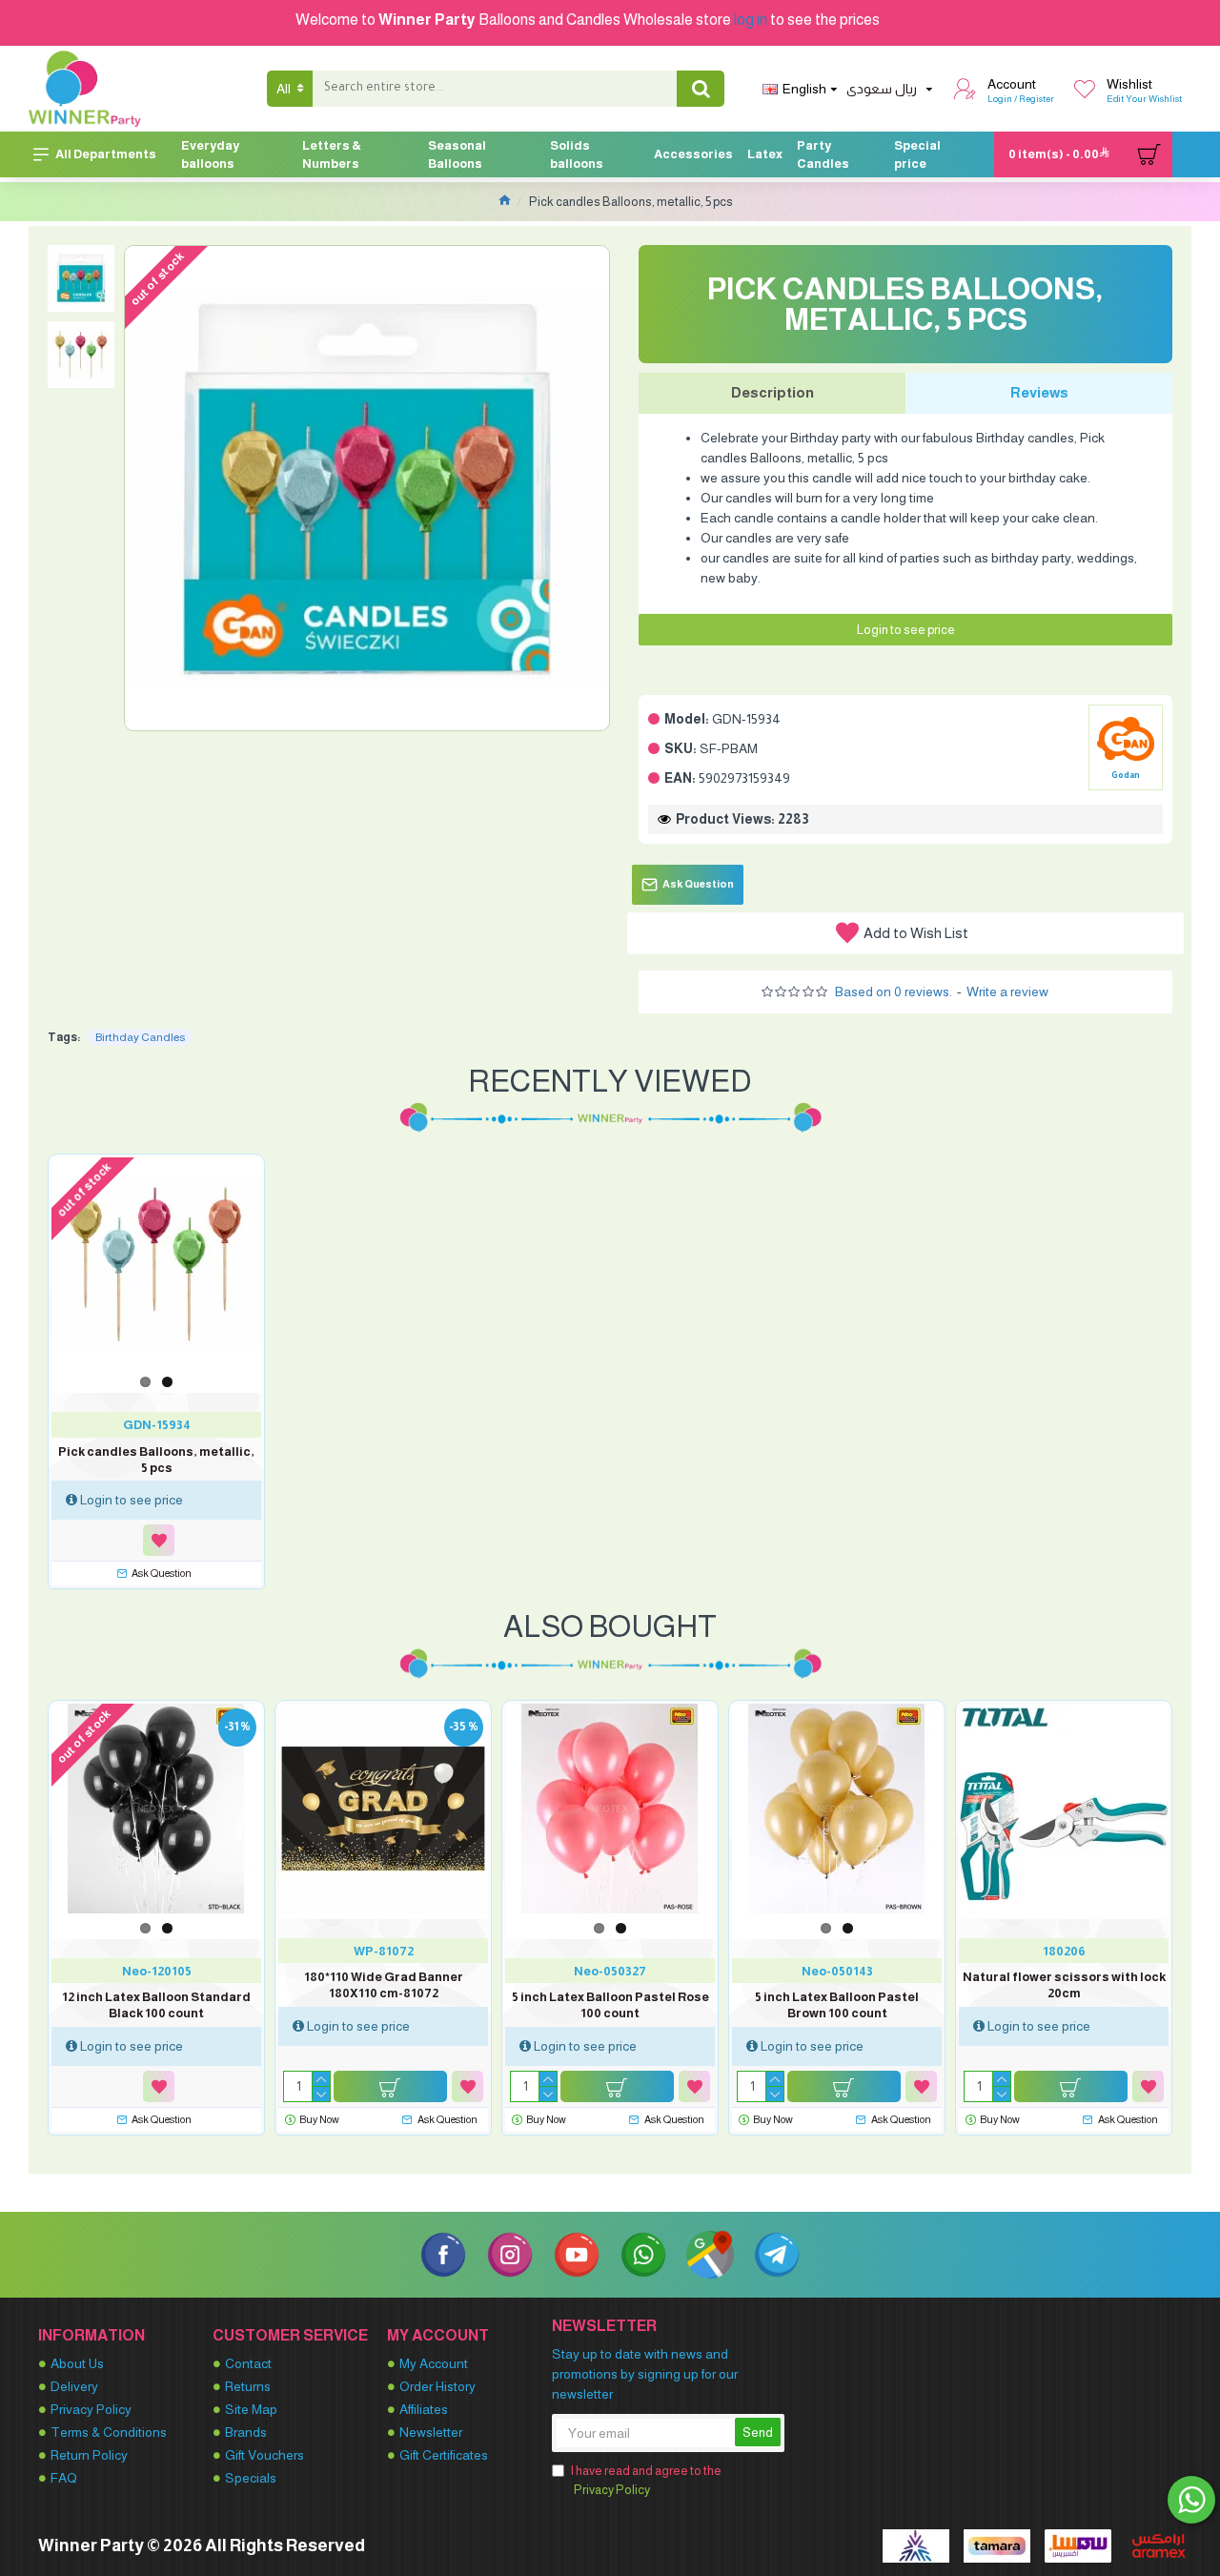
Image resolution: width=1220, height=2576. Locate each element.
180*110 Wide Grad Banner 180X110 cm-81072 (384, 1985)
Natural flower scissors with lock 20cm (1064, 1985)
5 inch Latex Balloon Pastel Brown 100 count (837, 2005)
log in (751, 20)
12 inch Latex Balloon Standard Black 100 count (156, 2005)
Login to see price (906, 630)
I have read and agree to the (646, 2480)
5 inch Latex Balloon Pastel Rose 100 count (610, 2005)
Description (773, 392)
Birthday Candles (140, 1037)
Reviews (1039, 392)
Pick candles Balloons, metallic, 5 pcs (156, 1460)
